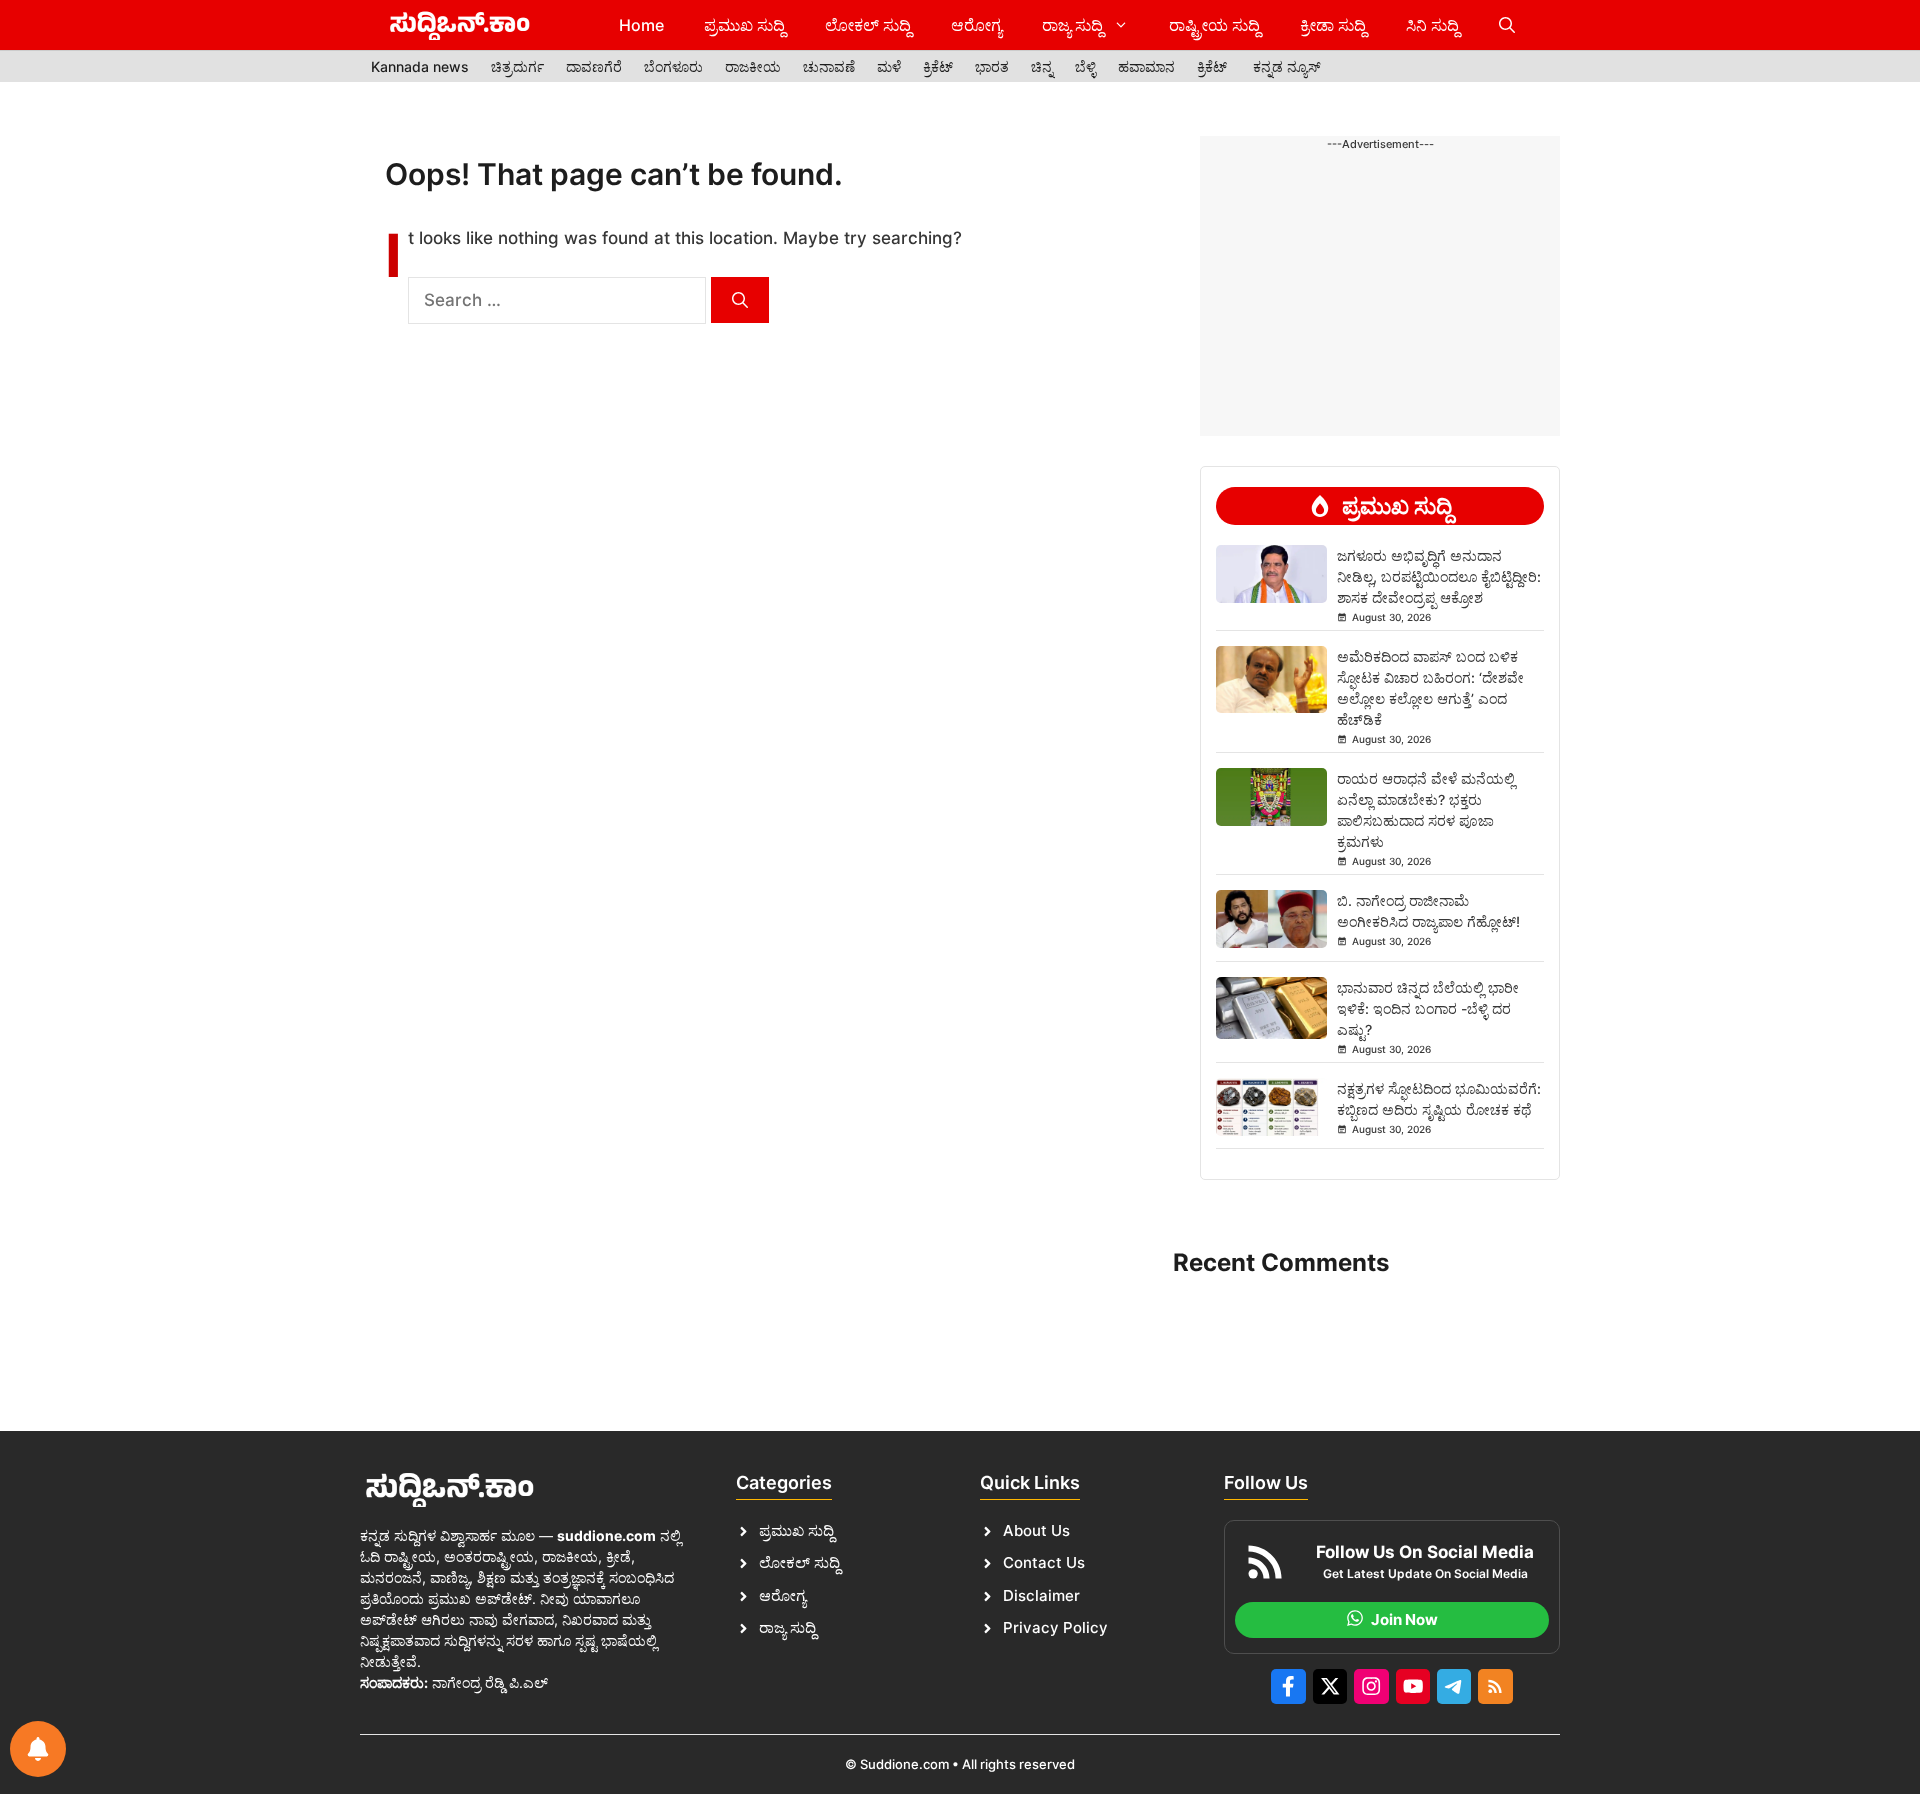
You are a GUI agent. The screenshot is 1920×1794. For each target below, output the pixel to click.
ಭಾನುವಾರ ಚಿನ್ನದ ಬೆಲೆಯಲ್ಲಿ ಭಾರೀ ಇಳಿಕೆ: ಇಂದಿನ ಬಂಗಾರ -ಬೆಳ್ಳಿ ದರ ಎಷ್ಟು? (1428, 1008)
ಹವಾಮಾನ (1146, 66)
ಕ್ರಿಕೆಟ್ (938, 66)
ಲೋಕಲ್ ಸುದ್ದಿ (868, 25)
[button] (1507, 25)
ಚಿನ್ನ (1042, 66)
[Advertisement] (1380, 217)
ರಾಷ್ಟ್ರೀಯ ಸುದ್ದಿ (1214, 25)
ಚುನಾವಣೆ (829, 66)
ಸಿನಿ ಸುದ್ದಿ (1432, 25)
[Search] (740, 300)
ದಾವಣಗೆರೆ (594, 66)
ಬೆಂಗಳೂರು (673, 66)
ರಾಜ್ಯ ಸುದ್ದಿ (1072, 25)
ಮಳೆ (889, 66)
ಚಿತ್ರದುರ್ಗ (517, 66)
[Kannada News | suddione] (460, 25)
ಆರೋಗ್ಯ (976, 25)
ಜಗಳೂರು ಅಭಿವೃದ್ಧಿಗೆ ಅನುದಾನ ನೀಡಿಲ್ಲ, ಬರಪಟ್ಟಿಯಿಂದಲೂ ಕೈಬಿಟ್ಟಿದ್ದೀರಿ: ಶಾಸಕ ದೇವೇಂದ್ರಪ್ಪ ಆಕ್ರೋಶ (1439, 576)
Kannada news (420, 66)
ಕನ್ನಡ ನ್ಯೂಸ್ (1287, 66)
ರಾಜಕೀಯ (753, 66)
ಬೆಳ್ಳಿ (1085, 66)
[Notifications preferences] (38, 1749)
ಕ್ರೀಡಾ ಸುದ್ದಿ (1333, 25)
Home (641, 25)
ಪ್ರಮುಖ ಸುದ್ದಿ (744, 25)
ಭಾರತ (992, 66)
